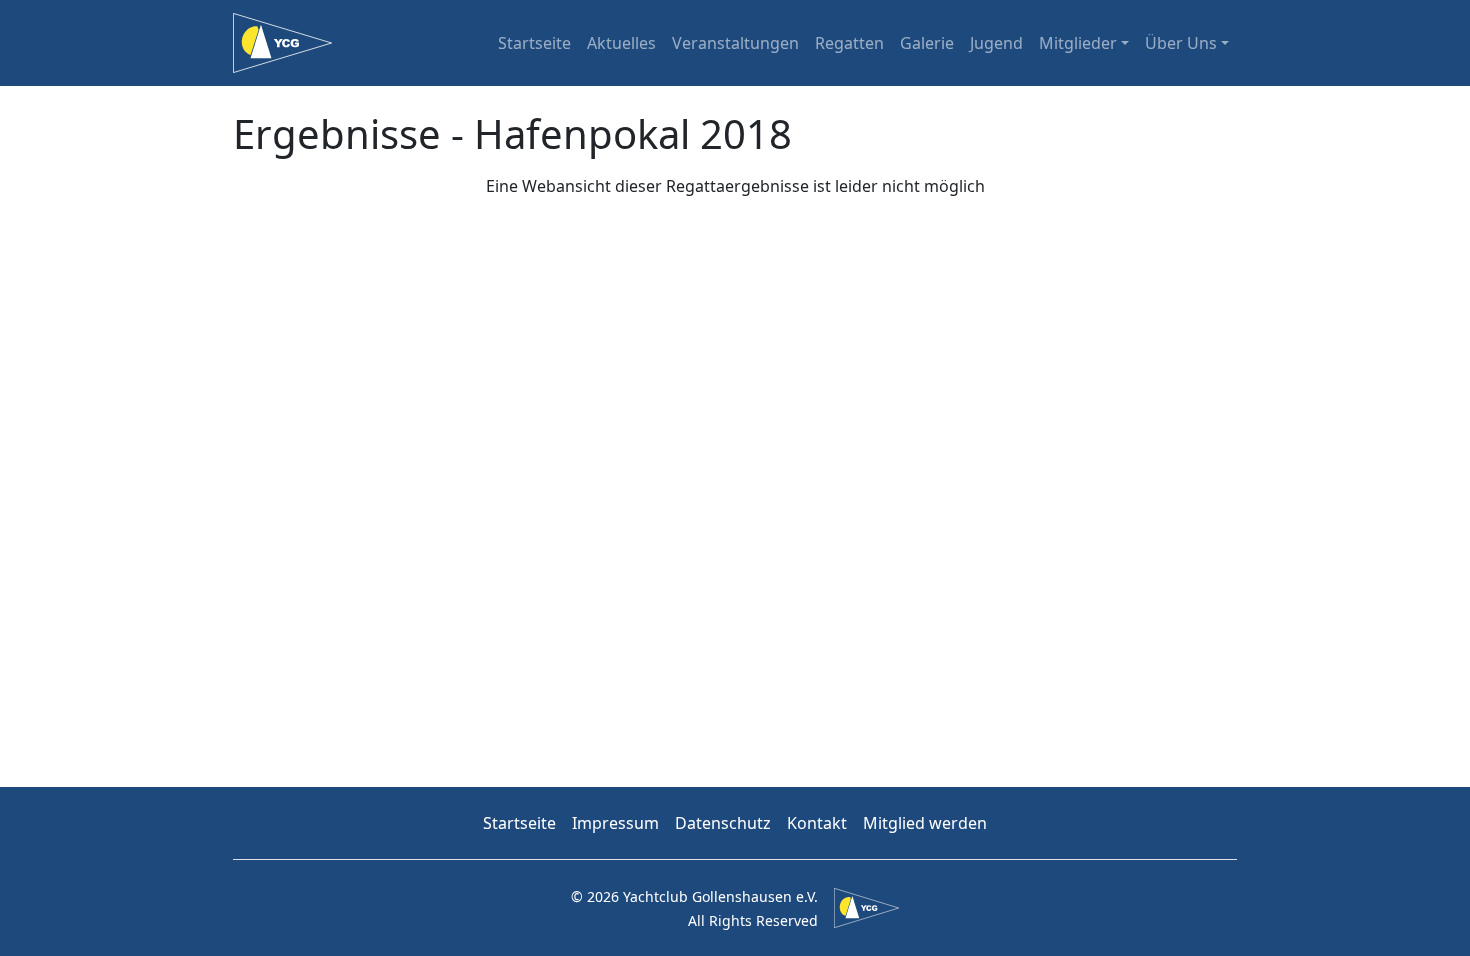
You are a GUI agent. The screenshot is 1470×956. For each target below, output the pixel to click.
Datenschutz (723, 823)
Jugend (996, 43)
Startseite (534, 43)
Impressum (615, 823)
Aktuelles (621, 43)
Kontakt (817, 823)
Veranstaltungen (735, 43)
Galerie (927, 43)
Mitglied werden (925, 823)
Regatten (849, 43)
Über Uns (1181, 43)
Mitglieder (1078, 43)
